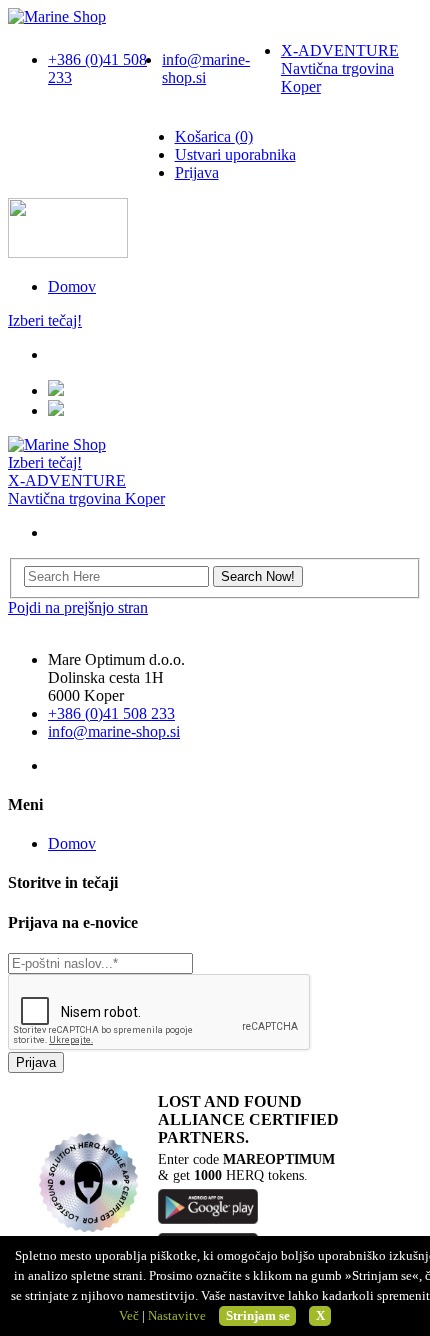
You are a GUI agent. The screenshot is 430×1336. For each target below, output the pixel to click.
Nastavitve (177, 1315)
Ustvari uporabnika (235, 154)
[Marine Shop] (57, 16)
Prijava (197, 172)
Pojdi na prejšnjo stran (78, 607)
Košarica (214, 136)
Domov (72, 286)
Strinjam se (258, 1315)
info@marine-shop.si (114, 731)
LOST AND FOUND (230, 1101)
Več (129, 1315)
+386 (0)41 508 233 (111, 713)
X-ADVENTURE (340, 68)
